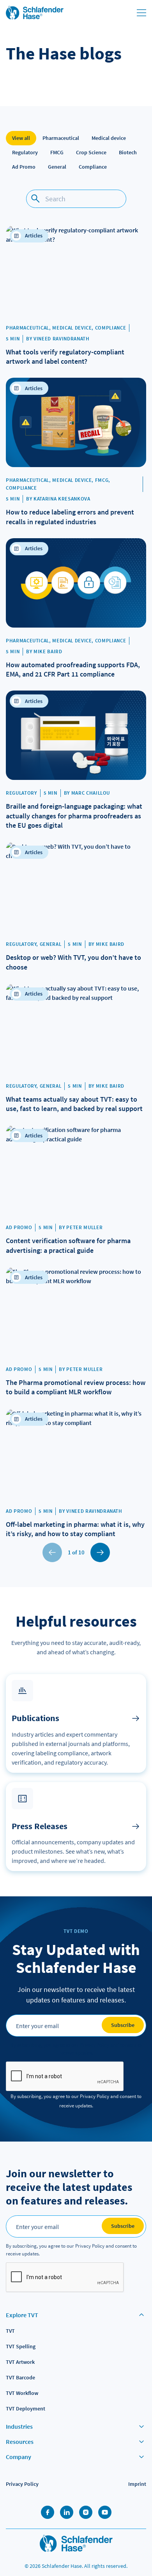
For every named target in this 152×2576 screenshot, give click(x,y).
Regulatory (25, 152)
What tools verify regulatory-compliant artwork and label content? (65, 357)
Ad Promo (24, 167)
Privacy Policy (22, 2484)
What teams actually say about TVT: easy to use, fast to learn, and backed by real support (74, 1104)
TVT (10, 2331)
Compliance (93, 167)
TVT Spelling (21, 2346)
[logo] (76, 2544)
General (57, 167)
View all (21, 138)
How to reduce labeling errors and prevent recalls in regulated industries (70, 517)
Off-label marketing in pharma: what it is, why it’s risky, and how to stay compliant (75, 1529)
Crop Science (91, 152)
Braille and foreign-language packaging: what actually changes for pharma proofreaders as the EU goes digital (74, 816)
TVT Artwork (20, 2362)
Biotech (128, 152)
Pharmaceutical (61, 138)
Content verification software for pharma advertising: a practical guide (68, 1245)
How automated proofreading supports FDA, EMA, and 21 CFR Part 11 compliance (73, 669)
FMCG (57, 152)
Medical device (109, 138)
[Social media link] (48, 2512)
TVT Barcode (20, 2377)
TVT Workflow (22, 2393)
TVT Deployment (26, 2409)
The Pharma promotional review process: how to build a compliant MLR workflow (76, 1387)
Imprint (137, 2484)
